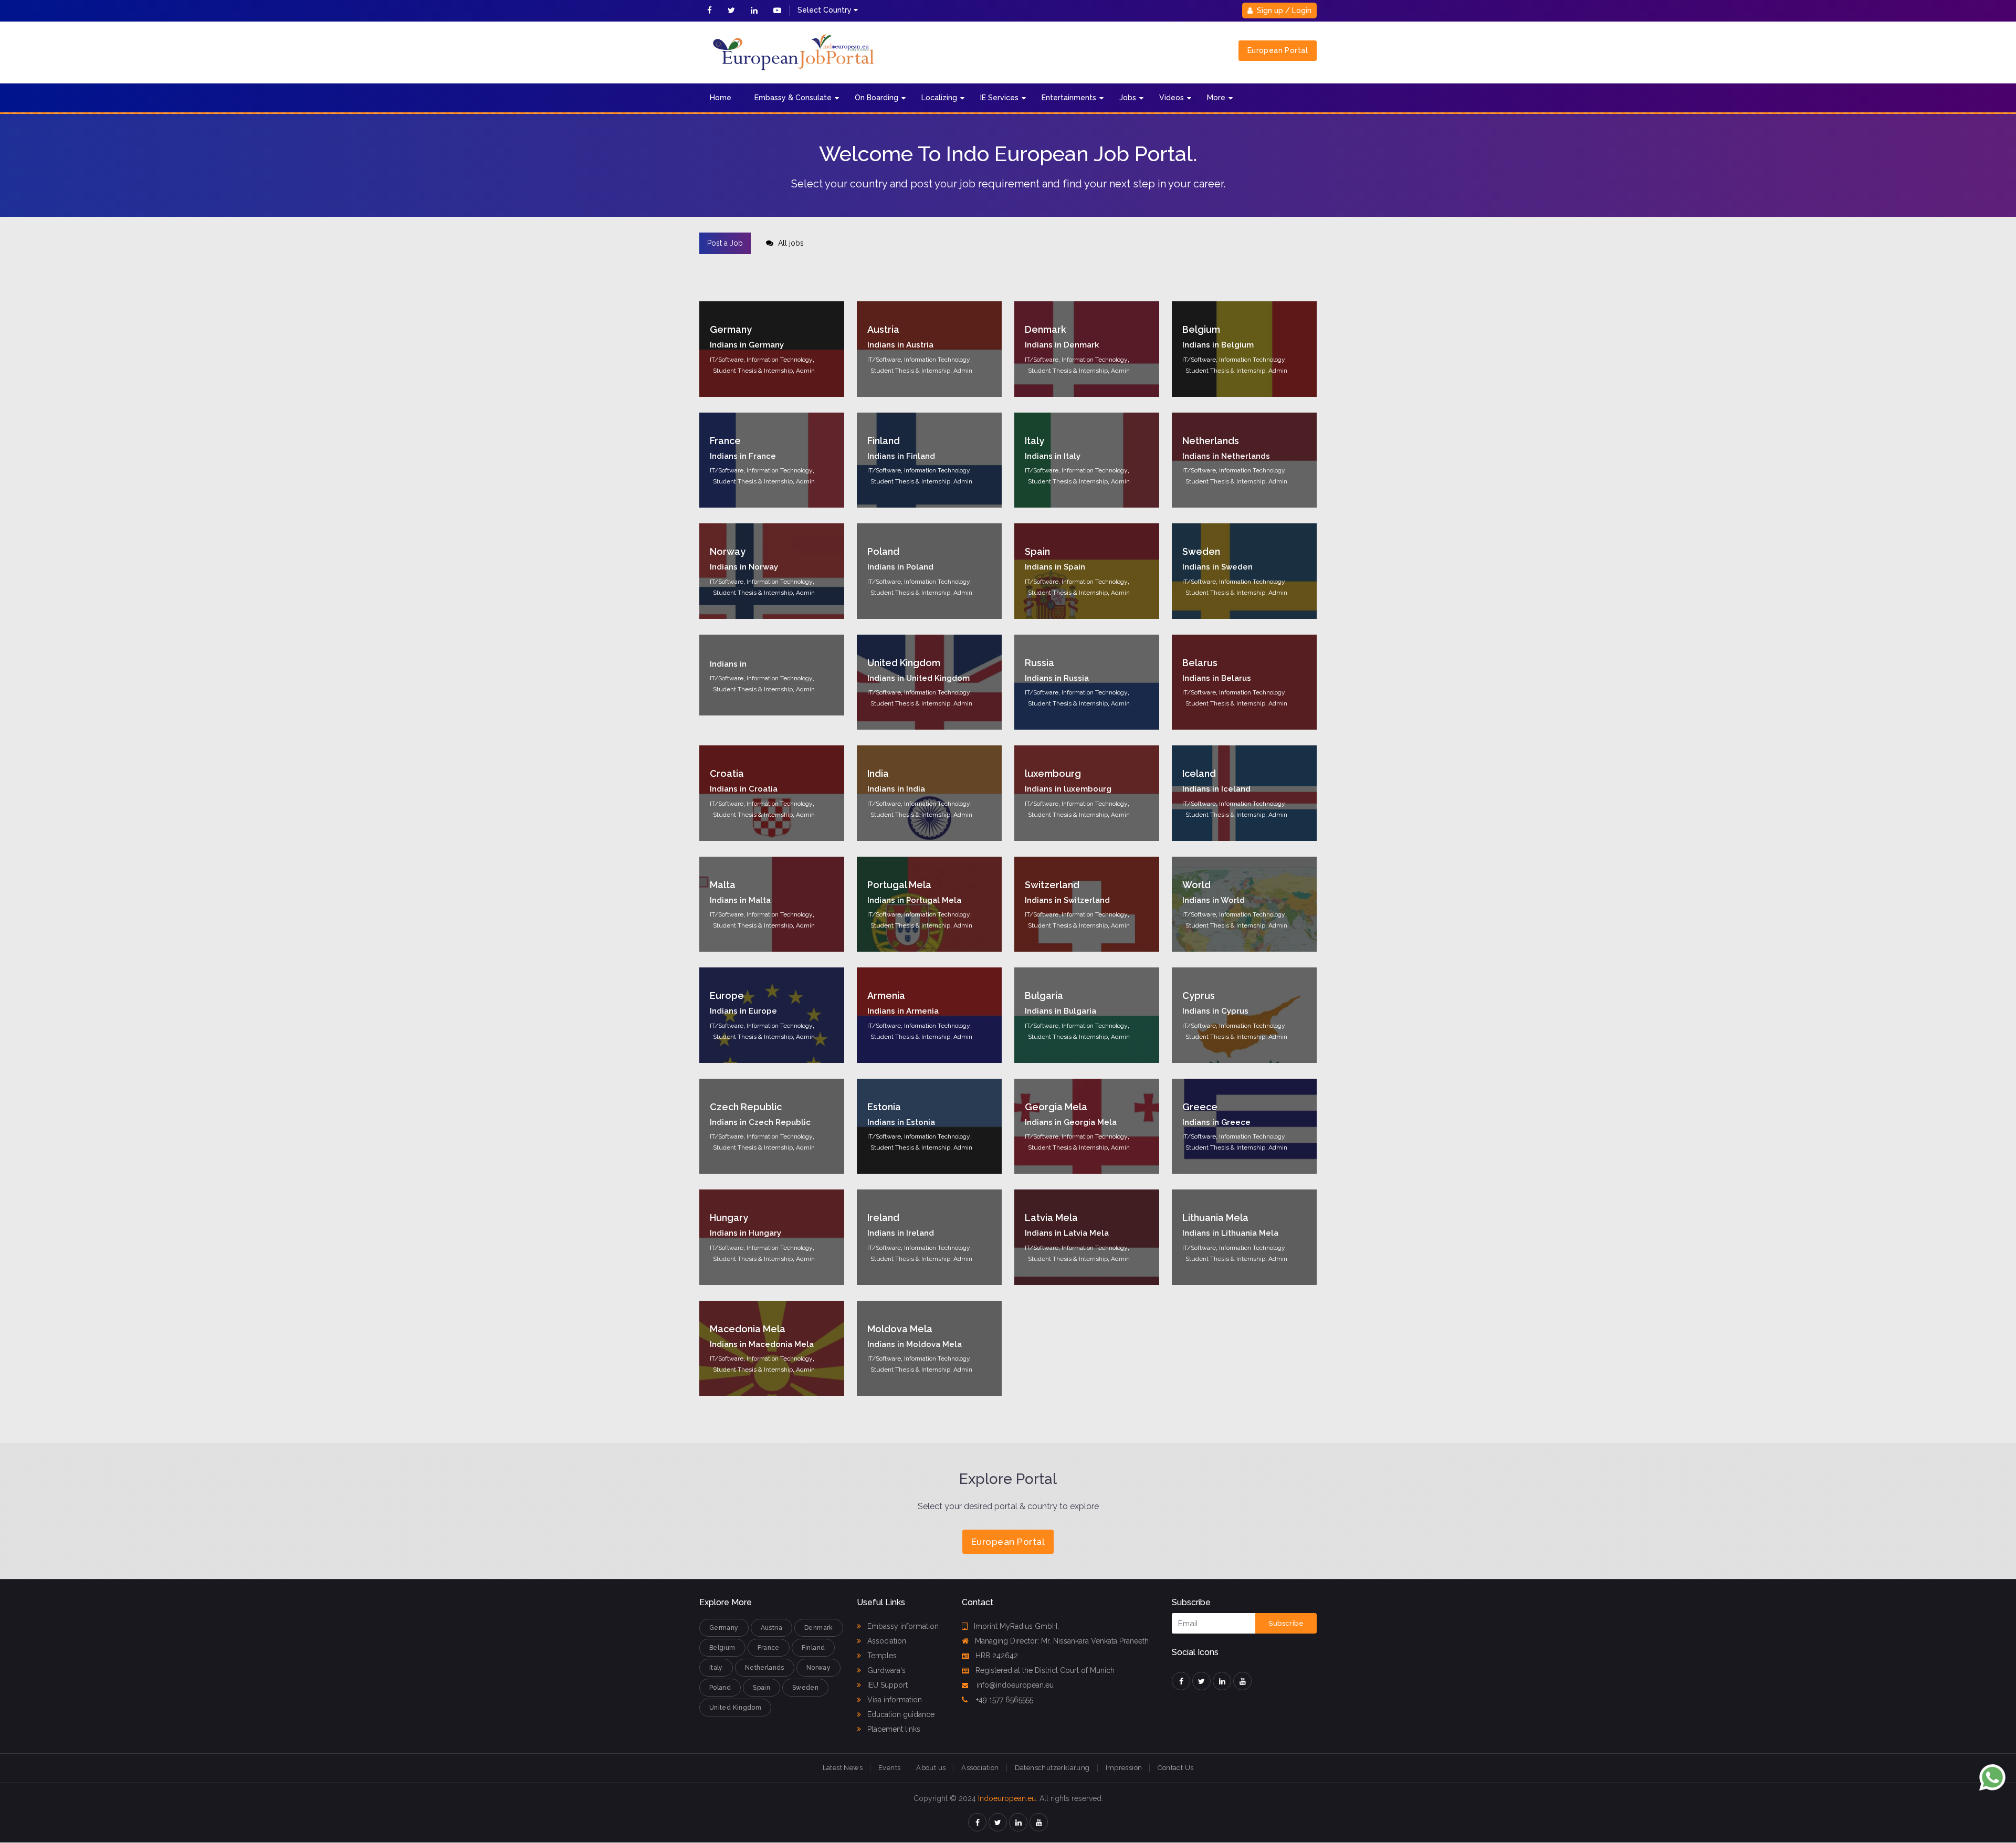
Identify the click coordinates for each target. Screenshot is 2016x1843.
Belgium (722, 1648)
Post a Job (725, 243)
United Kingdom (735, 1708)
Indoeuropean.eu (1007, 1798)
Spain (762, 1688)
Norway (818, 1668)
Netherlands (765, 1668)
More (1216, 98)
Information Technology (780, 360)
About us (931, 1768)
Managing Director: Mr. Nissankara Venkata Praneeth (1062, 1641)
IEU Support (886, 1685)
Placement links (893, 1729)
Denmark (819, 1628)
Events (889, 1768)
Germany (724, 1628)
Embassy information (902, 1626)
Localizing (939, 98)
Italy (716, 1668)
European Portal (1278, 50)
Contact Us (1175, 1768)
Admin (805, 371)
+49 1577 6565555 (1004, 1700)
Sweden (805, 1688)
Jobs (1128, 98)
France (769, 1648)
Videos (1172, 98)
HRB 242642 (997, 1656)
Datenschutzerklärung (1052, 1768)
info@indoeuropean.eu (1014, 1685)
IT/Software (727, 360)
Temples (881, 1656)
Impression (1124, 1768)
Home (721, 98)
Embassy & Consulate (793, 98)
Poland (720, 1688)
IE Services (999, 98)
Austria (772, 1628)
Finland (813, 1648)
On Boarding (876, 98)
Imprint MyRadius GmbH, (1016, 1626)
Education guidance (900, 1714)
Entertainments (1069, 98)
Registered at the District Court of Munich (1045, 1670)
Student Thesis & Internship (753, 371)
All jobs (790, 243)
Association (886, 1641)
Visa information (894, 1700)
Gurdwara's (885, 1670)
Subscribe (1286, 1623)
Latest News (843, 1768)
